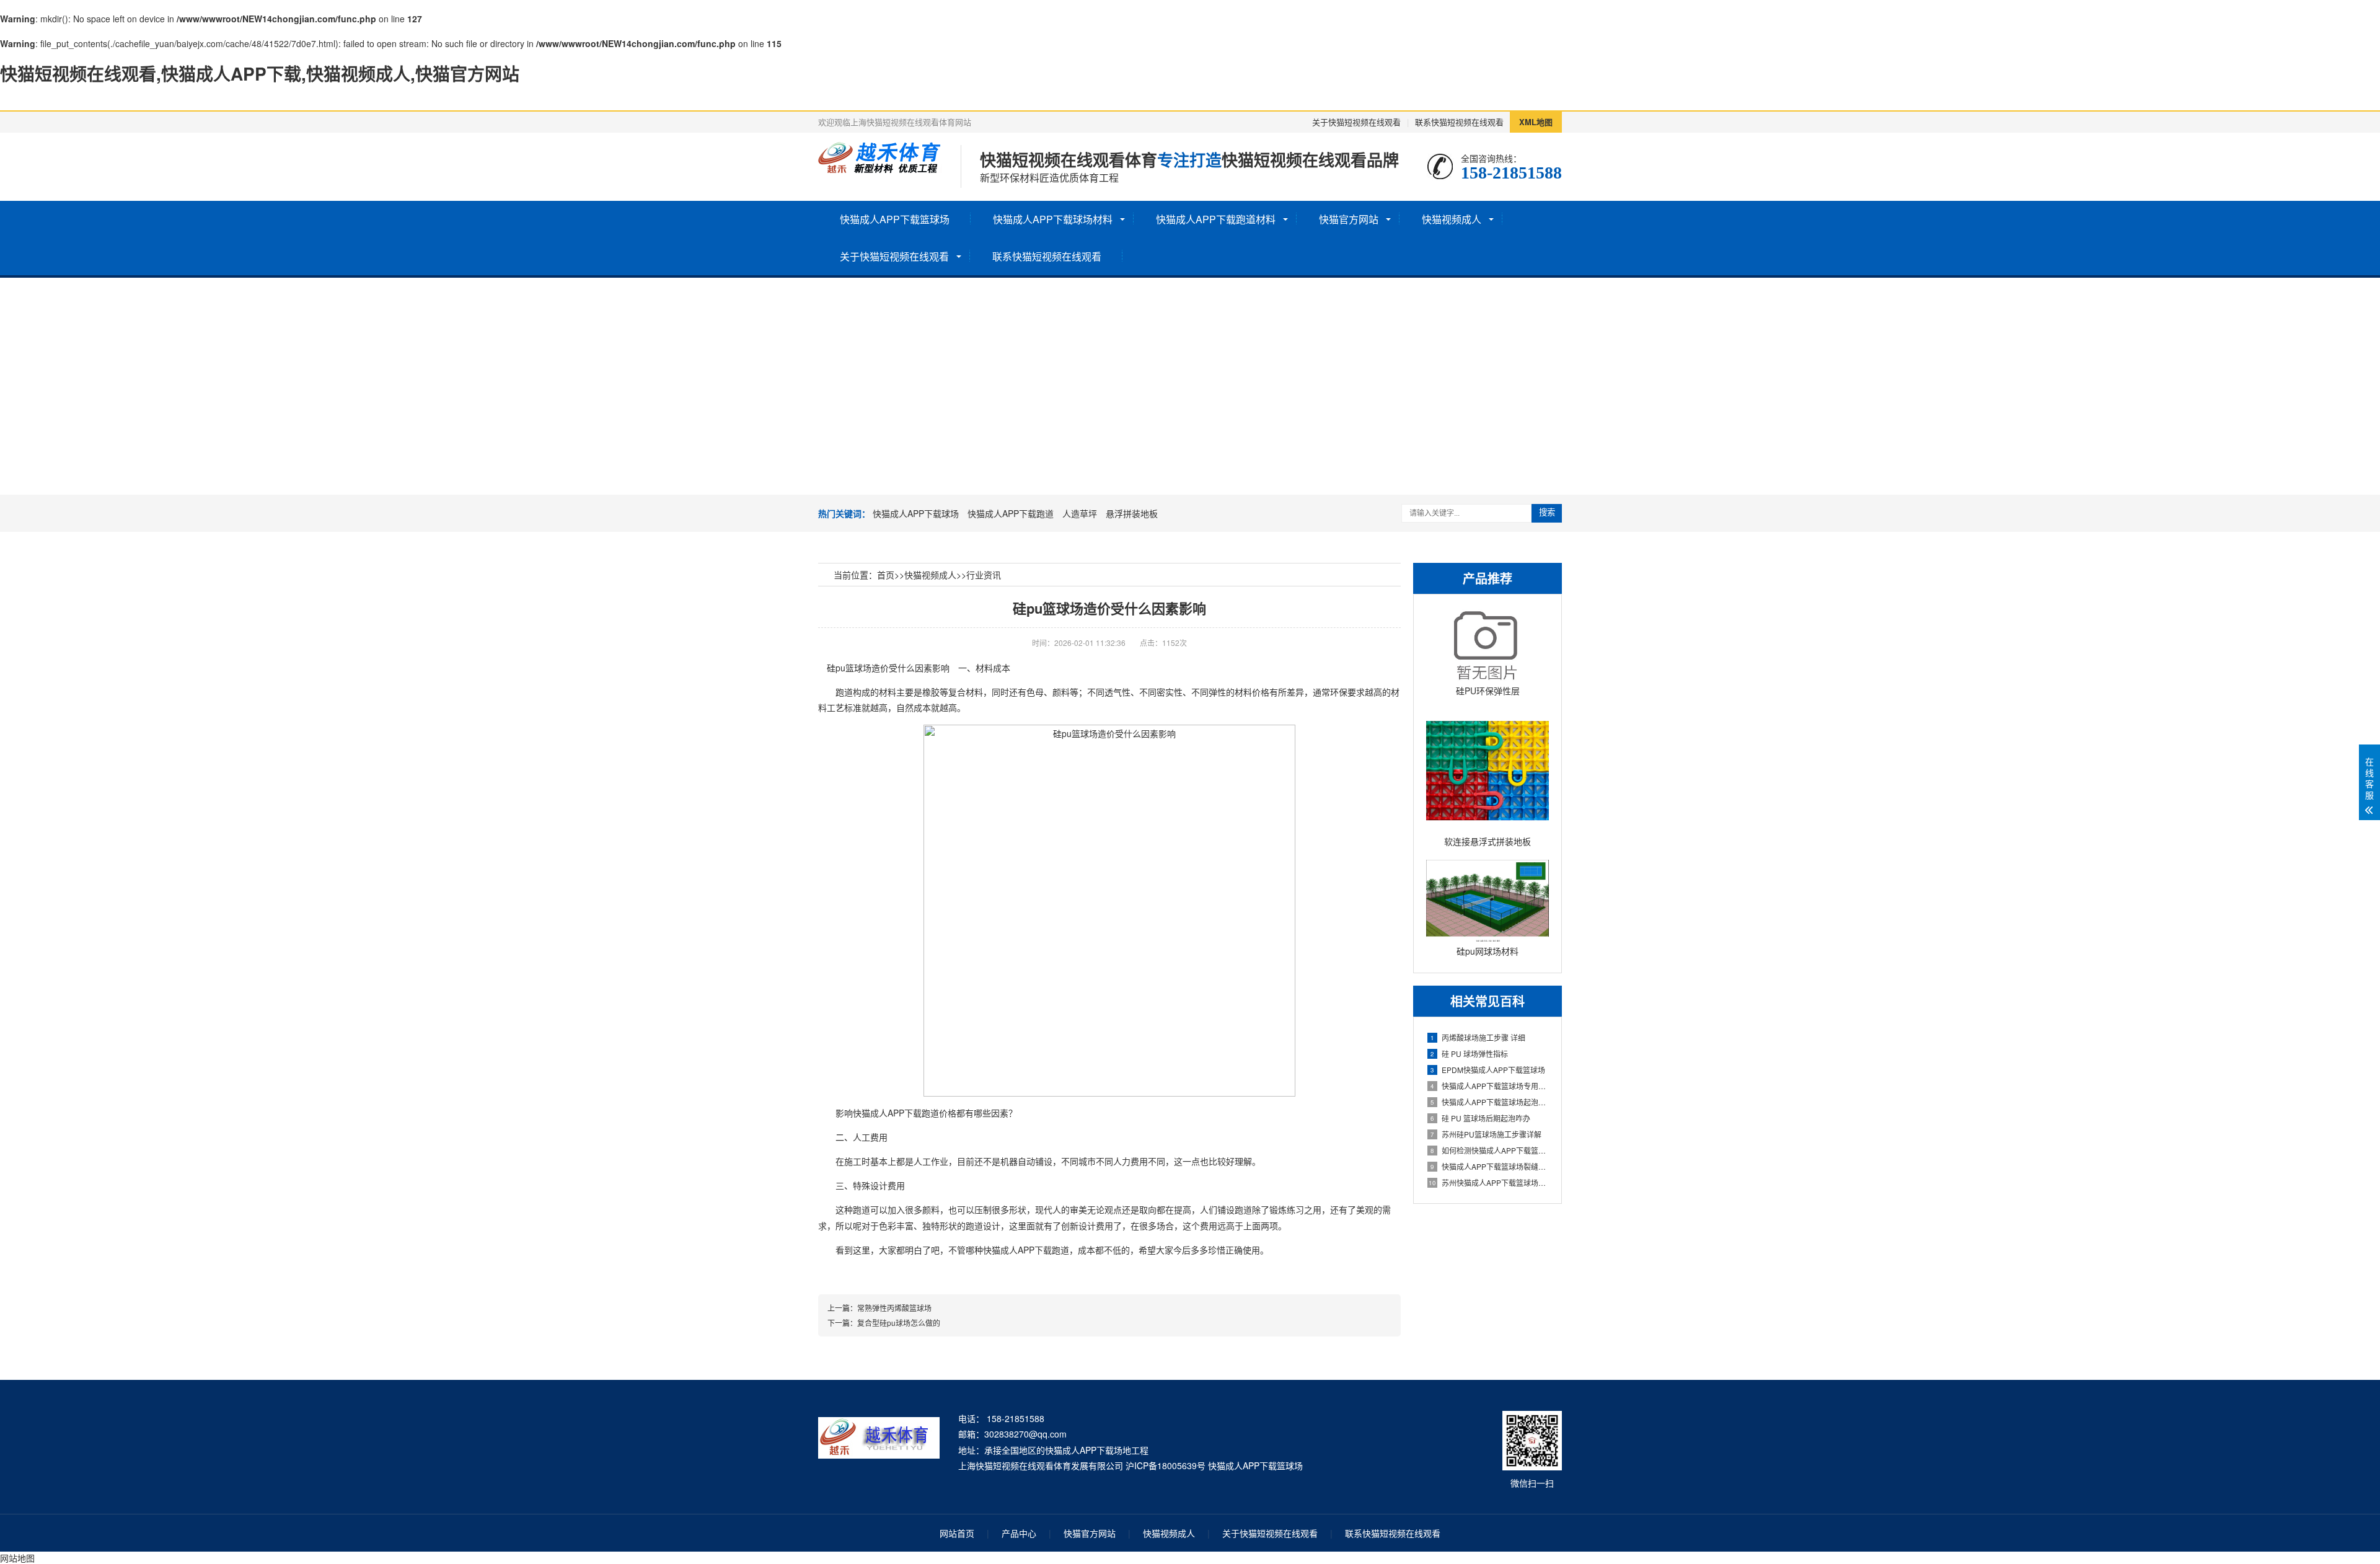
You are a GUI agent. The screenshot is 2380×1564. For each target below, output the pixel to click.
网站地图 (17, 1558)
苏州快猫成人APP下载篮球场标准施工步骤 (1489, 1182)
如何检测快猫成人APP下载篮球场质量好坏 (1490, 1150)
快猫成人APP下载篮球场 (895, 219)
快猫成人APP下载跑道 (1011, 513)
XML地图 (1536, 122)
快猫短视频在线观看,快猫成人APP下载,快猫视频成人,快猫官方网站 (260, 73)
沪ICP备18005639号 (1166, 1465)
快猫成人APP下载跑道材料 (1216, 219)
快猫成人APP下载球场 (916, 513)
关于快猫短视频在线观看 (1356, 122)
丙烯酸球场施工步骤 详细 (1478, 1037)
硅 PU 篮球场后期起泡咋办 (1480, 1118)
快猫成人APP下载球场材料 (1053, 219)
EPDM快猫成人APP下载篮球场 (1488, 1070)
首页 (886, 575)
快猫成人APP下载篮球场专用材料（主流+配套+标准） (1490, 1086)
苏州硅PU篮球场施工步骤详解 (1486, 1134)
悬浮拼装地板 (1132, 513)
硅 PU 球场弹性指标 (1469, 1054)
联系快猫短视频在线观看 (1459, 122)
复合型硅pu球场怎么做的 (899, 1323)
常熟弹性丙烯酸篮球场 (894, 1308)
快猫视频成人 (1452, 219)
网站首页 (957, 1533)
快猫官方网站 (1349, 219)
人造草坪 (1080, 513)
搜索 (1547, 512)
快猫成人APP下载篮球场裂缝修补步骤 (1490, 1166)
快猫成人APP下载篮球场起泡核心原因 (1490, 1102)
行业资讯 (984, 575)
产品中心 (1019, 1533)
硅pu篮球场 (849, 668)
